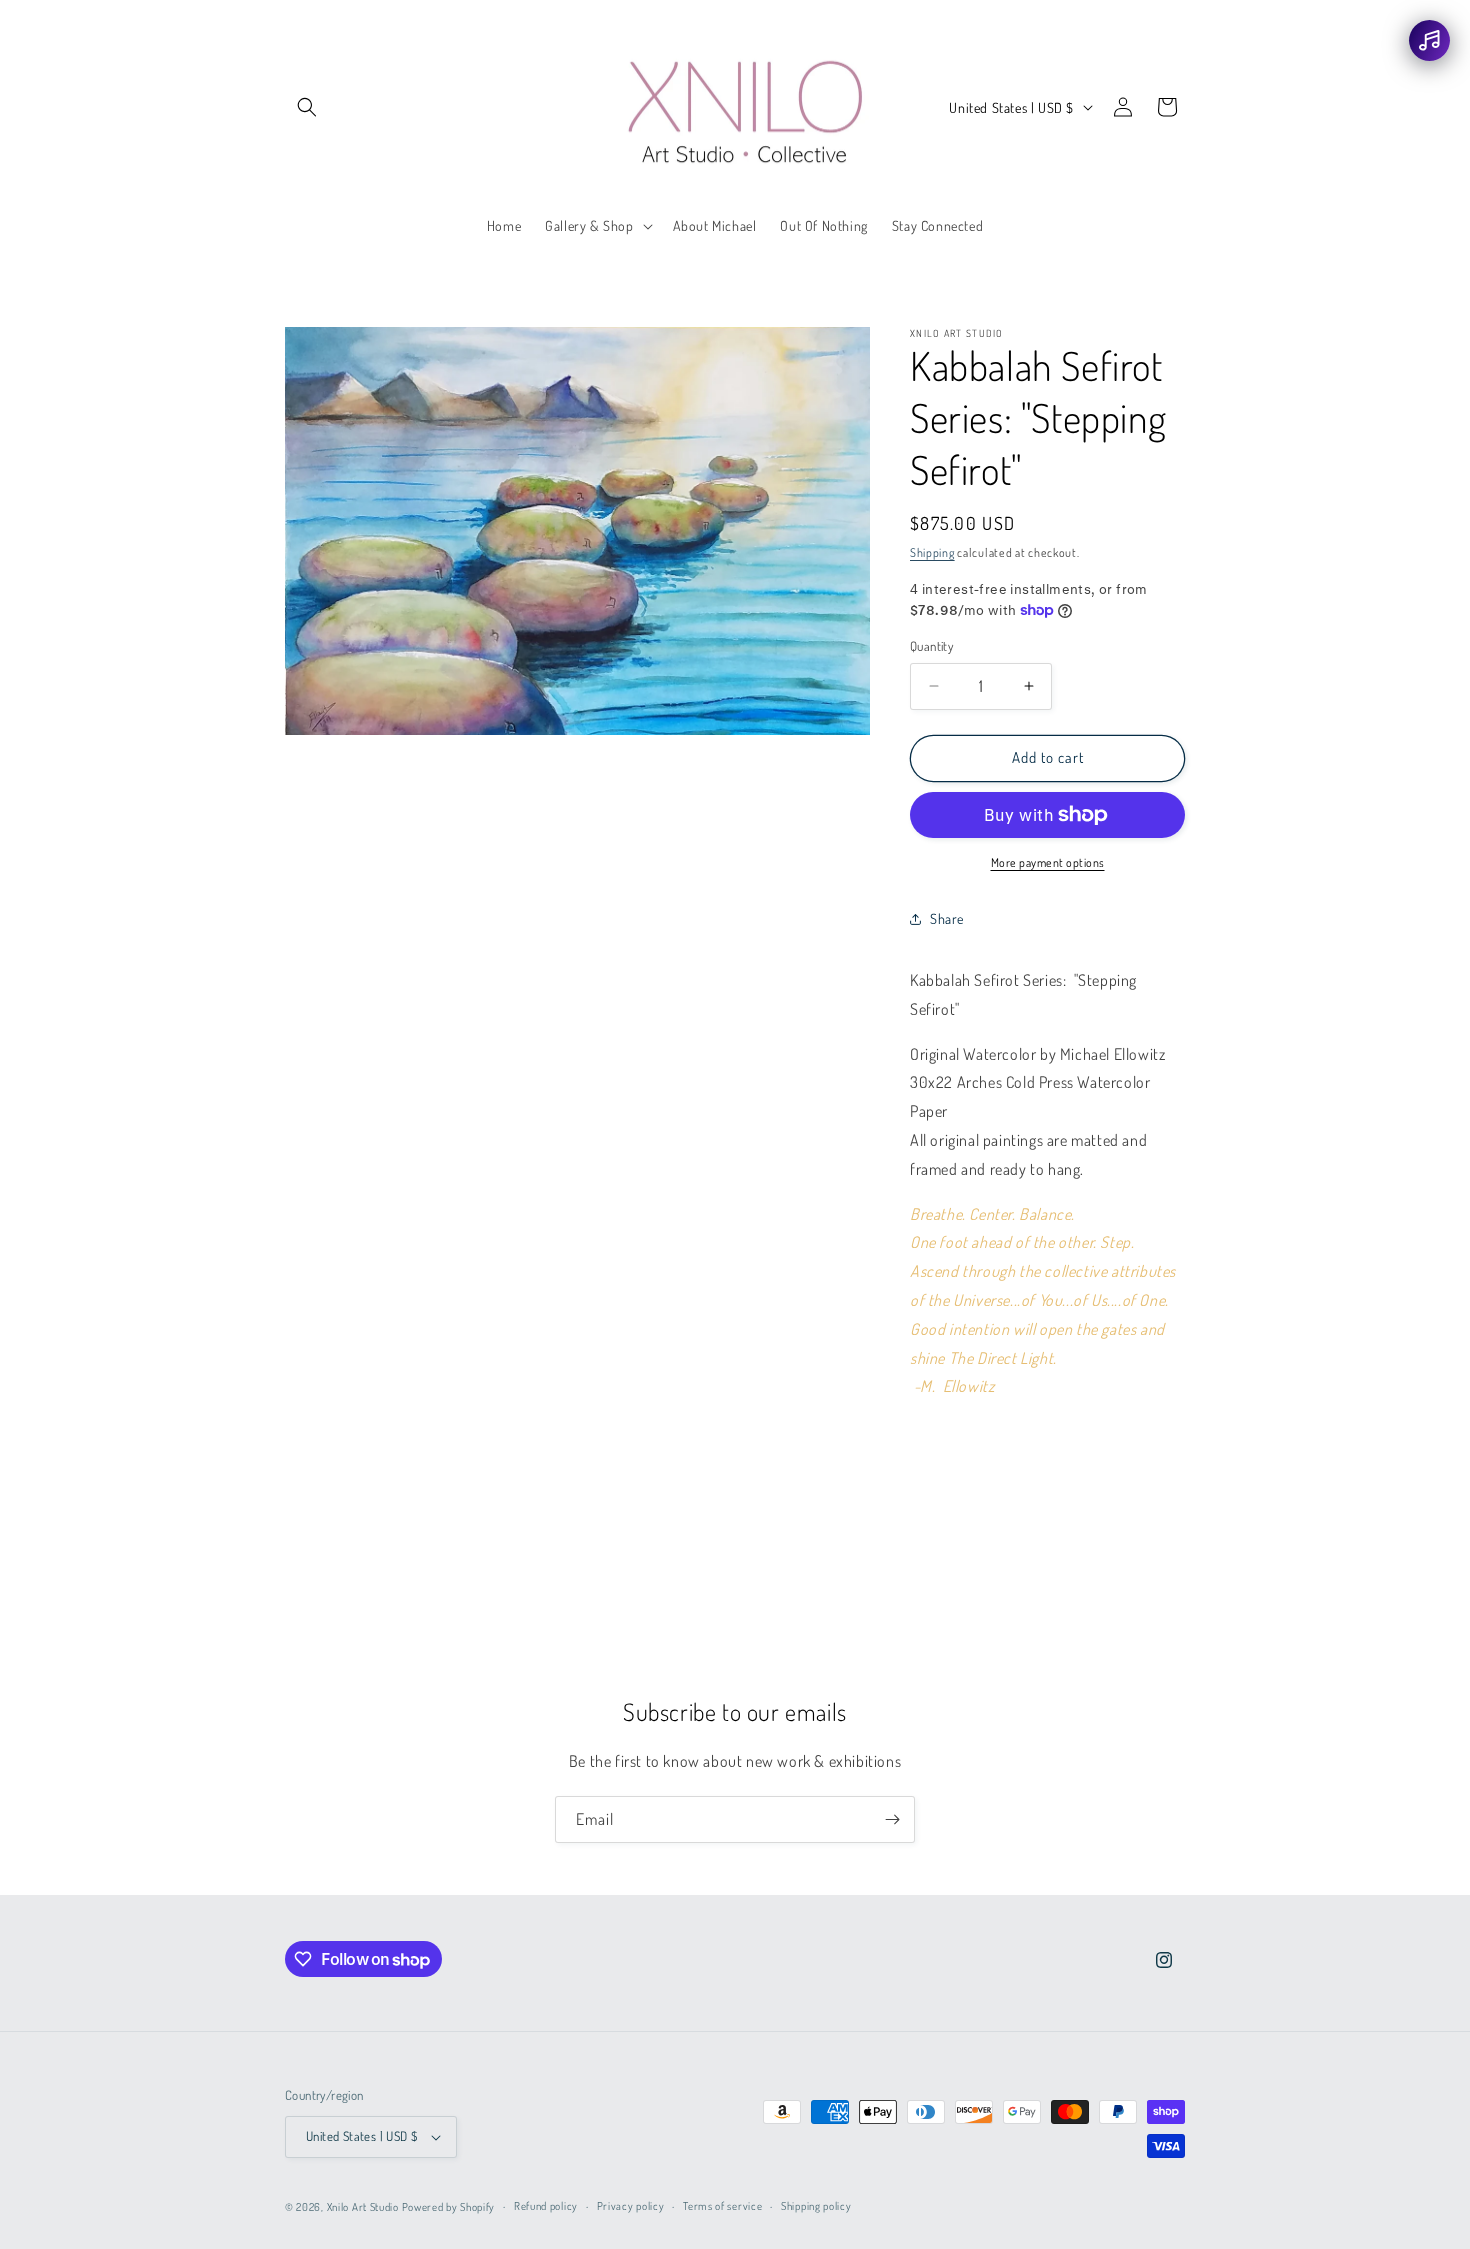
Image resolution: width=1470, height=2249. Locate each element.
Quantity (931, 646)
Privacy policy (631, 2206)
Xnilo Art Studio (363, 2207)
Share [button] (947, 918)
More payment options (1048, 862)
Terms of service (722, 2206)
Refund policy (546, 2206)
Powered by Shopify (449, 2207)
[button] (307, 107)
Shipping (932, 552)
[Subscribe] (892, 1819)
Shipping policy (816, 2206)
